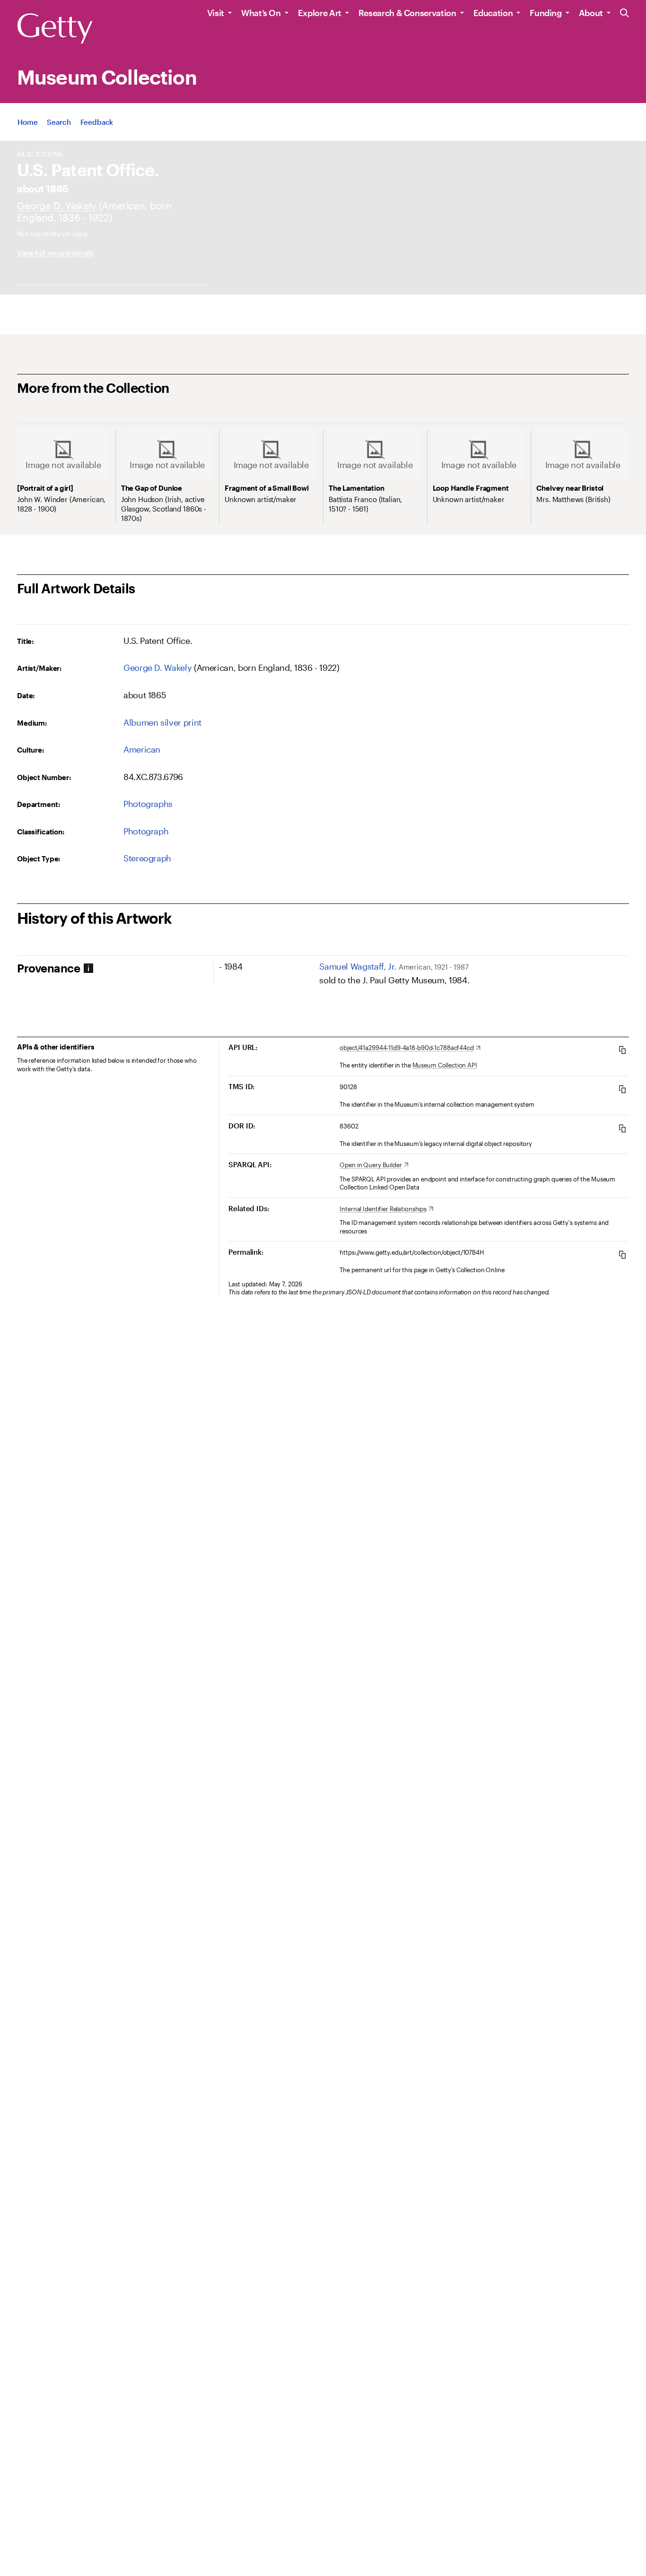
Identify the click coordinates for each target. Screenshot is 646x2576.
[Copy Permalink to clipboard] (622, 1254)
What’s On (261, 13)
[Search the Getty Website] (624, 13)
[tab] (115, 968)
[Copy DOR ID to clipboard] (622, 1128)
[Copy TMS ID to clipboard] (622, 1089)
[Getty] (55, 29)
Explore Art (320, 13)
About (591, 13)
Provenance (48, 968)
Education (493, 13)
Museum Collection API (445, 1065)
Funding (546, 13)
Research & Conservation (407, 13)
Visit (216, 13)
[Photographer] (57, 205)
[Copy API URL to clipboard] (622, 1050)
